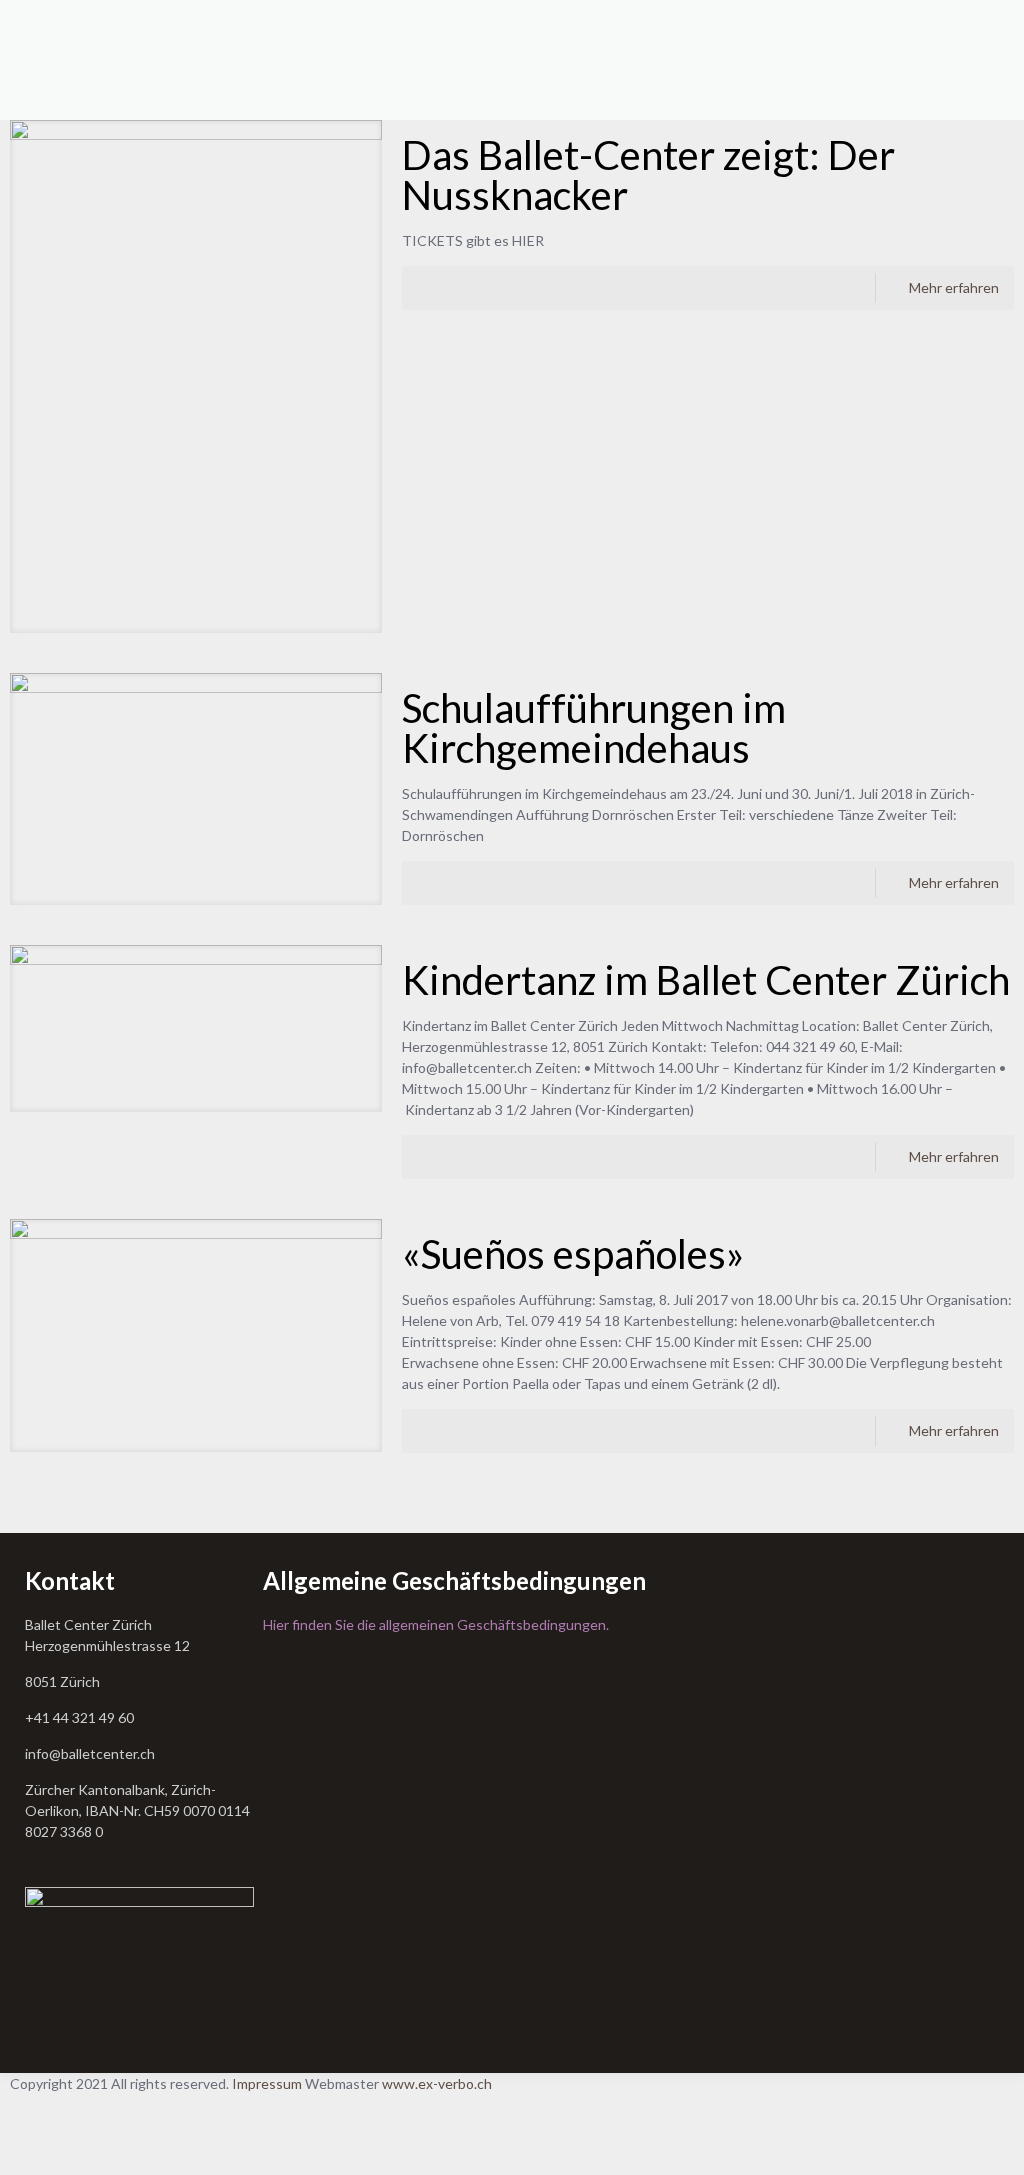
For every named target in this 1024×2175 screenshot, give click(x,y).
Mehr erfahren (954, 287)
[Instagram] (25, 2146)
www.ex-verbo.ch (437, 2083)
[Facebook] (25, 2104)
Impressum (267, 2083)
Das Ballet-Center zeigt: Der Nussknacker (648, 175)
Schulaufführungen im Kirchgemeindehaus (594, 728)
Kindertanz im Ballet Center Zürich (706, 980)
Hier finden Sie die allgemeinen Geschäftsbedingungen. (436, 1624)
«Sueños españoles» (573, 1254)
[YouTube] (25, 2125)
